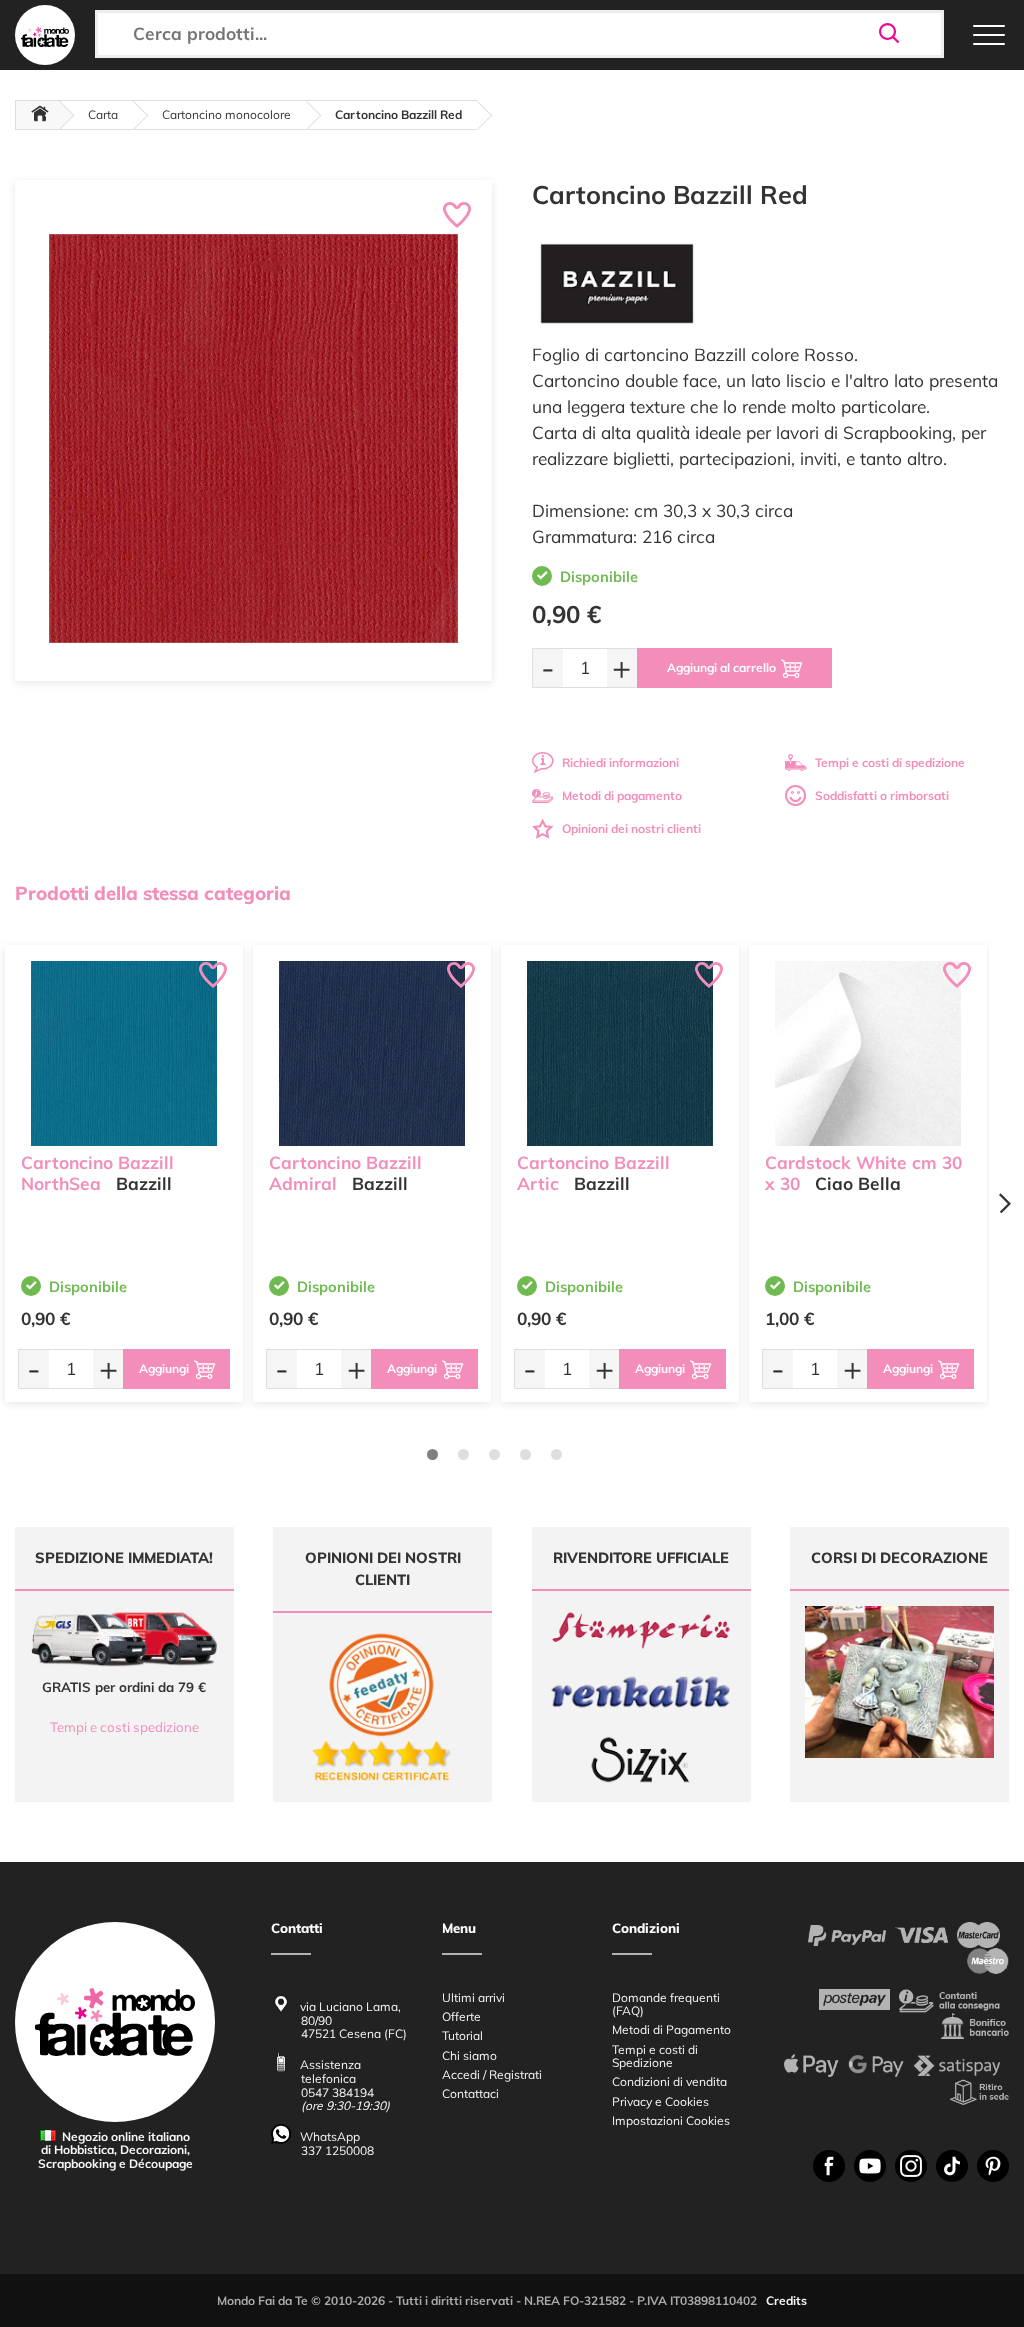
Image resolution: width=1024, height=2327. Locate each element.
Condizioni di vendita (669, 2081)
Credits (786, 2300)
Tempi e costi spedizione (124, 1727)
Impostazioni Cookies (671, 2120)
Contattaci (470, 2093)
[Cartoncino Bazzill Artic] (620, 1053)
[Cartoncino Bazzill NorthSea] (124, 1053)
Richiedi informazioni (620, 762)
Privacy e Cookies (660, 2101)
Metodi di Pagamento (671, 2029)
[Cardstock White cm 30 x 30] (868, 1053)
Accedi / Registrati (492, 2074)
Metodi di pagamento (622, 795)
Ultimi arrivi (473, 1997)
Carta (103, 114)
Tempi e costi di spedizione (890, 762)
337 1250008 (337, 2150)
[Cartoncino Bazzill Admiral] (372, 1053)
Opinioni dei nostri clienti (631, 828)
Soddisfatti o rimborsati (882, 795)
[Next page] (1004, 1203)
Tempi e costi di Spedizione (655, 2056)
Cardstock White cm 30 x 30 (863, 1173)
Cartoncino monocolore (226, 114)
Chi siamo (469, 2055)
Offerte (461, 2016)
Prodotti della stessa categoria (153, 893)
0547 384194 (337, 2092)
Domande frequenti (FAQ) (666, 2004)
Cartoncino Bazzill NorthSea (97, 1173)
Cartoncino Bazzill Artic (593, 1173)
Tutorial (462, 2035)
